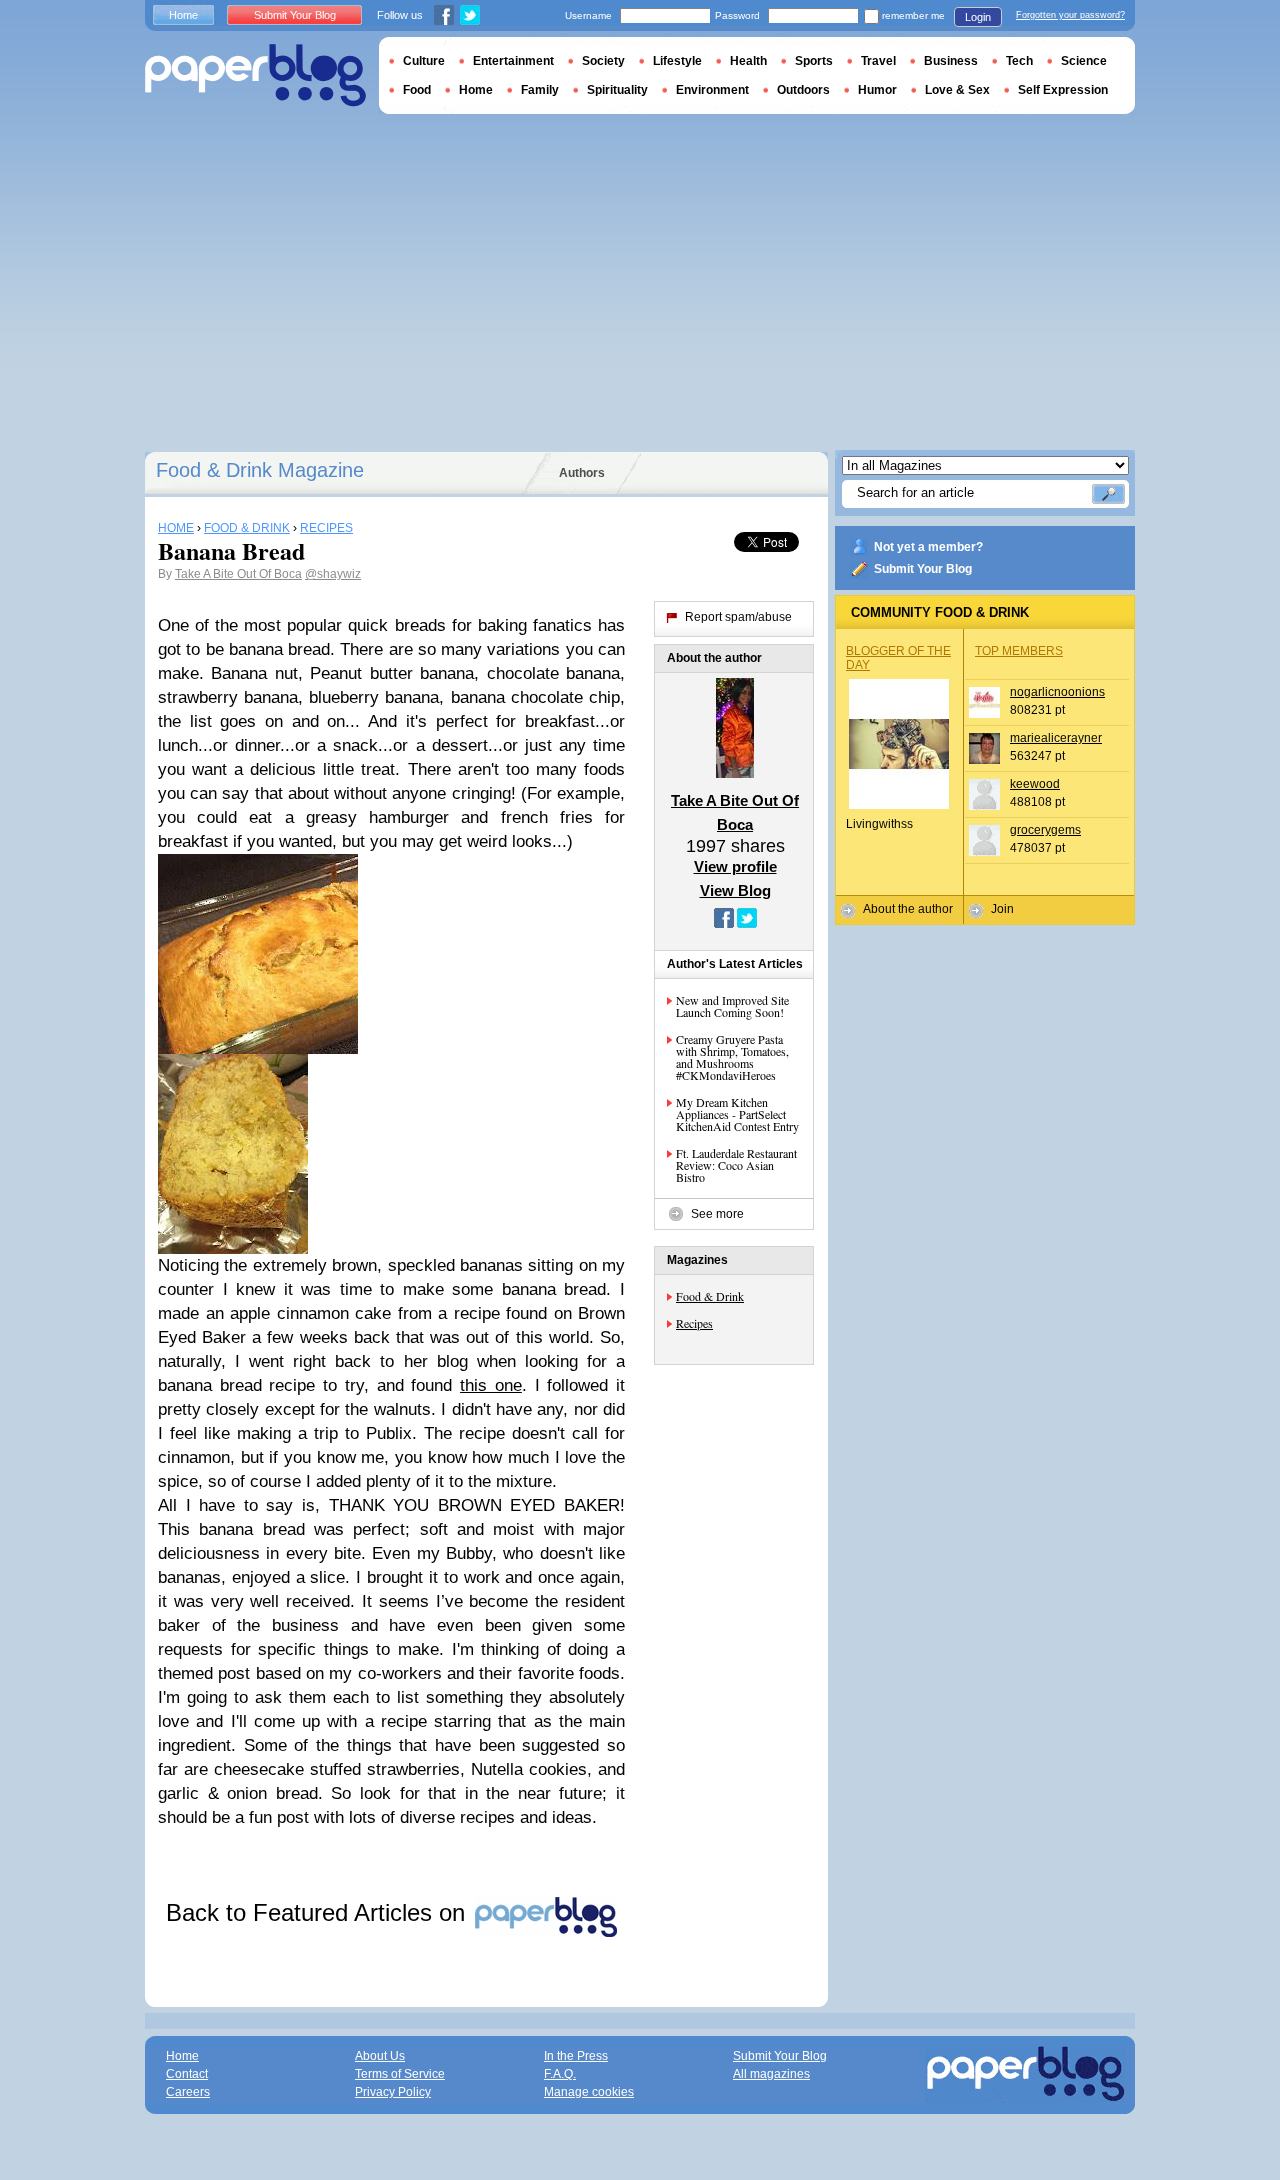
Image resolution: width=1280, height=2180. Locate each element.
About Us (380, 2056)
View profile (735, 866)
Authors (582, 473)
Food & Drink (710, 1296)
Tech (1019, 61)
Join (1002, 909)
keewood (1035, 784)
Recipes (694, 1323)
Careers (188, 2092)
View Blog (735, 890)
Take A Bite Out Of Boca (238, 574)
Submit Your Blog (923, 569)
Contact (187, 2074)
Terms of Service (400, 2074)
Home (183, 15)
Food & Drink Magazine (260, 470)
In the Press (576, 2056)
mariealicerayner (1056, 738)
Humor (877, 90)
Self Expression (1063, 90)
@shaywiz (333, 574)
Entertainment (513, 61)
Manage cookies (589, 2092)
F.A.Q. (560, 2074)
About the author (908, 909)
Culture (424, 61)
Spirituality (617, 90)
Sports (814, 61)
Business (951, 61)
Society (603, 61)
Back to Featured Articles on (319, 1912)
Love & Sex (957, 90)
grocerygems (1045, 830)
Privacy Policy (393, 2092)
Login (978, 17)
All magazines (771, 2074)
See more (717, 1214)
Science (1084, 61)
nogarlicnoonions (1057, 692)
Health (748, 61)
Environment (712, 90)
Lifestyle (677, 61)
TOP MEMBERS (1019, 651)
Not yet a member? (928, 547)
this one (491, 1385)
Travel (878, 61)
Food (417, 90)
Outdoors (803, 90)
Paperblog (255, 75)
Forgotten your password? (1070, 15)
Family (540, 90)
